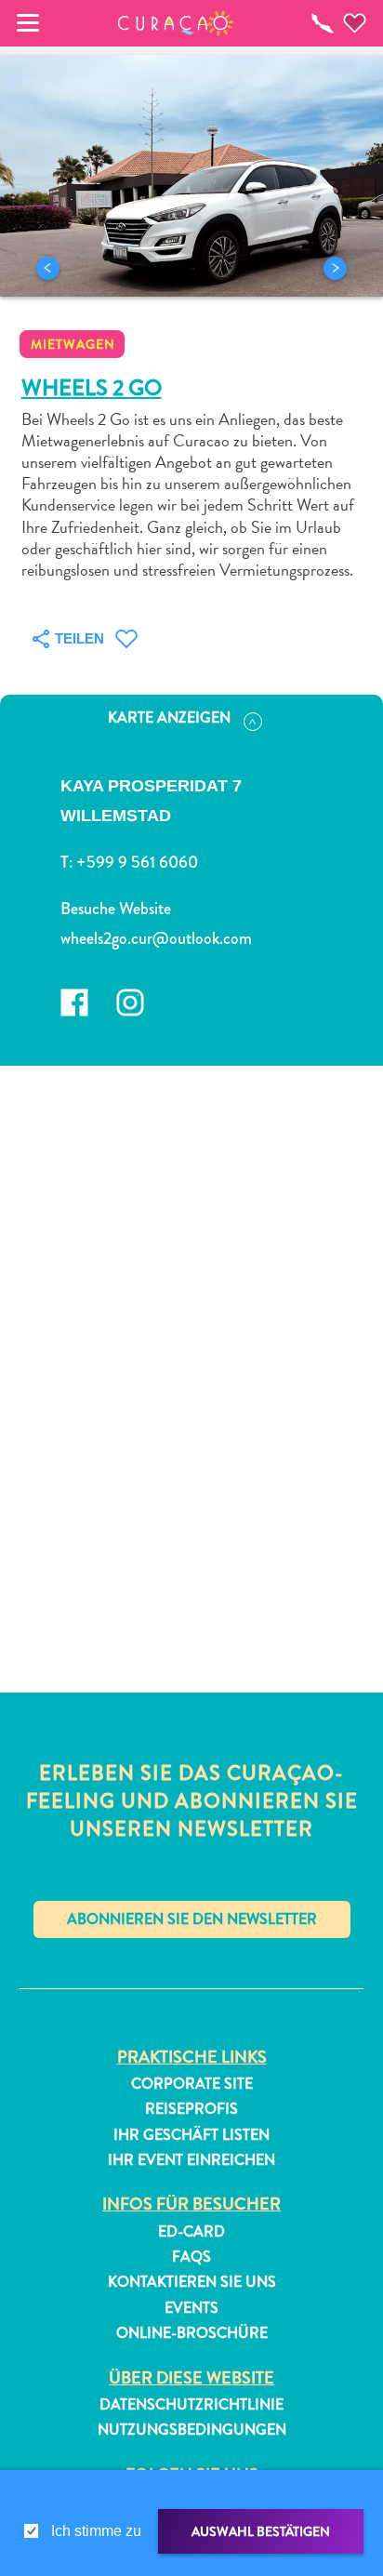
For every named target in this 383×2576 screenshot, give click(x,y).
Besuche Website (116, 909)
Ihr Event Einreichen (191, 2160)
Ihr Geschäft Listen (191, 2135)
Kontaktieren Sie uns (192, 2282)
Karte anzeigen (169, 717)
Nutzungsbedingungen (192, 2430)
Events (191, 2308)
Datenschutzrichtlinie (191, 2405)
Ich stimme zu (96, 2531)
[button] (176, 23)
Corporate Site (192, 2084)
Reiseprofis (191, 2109)
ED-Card (191, 2232)
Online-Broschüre (192, 2333)
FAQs (191, 2257)
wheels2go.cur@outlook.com (156, 938)
